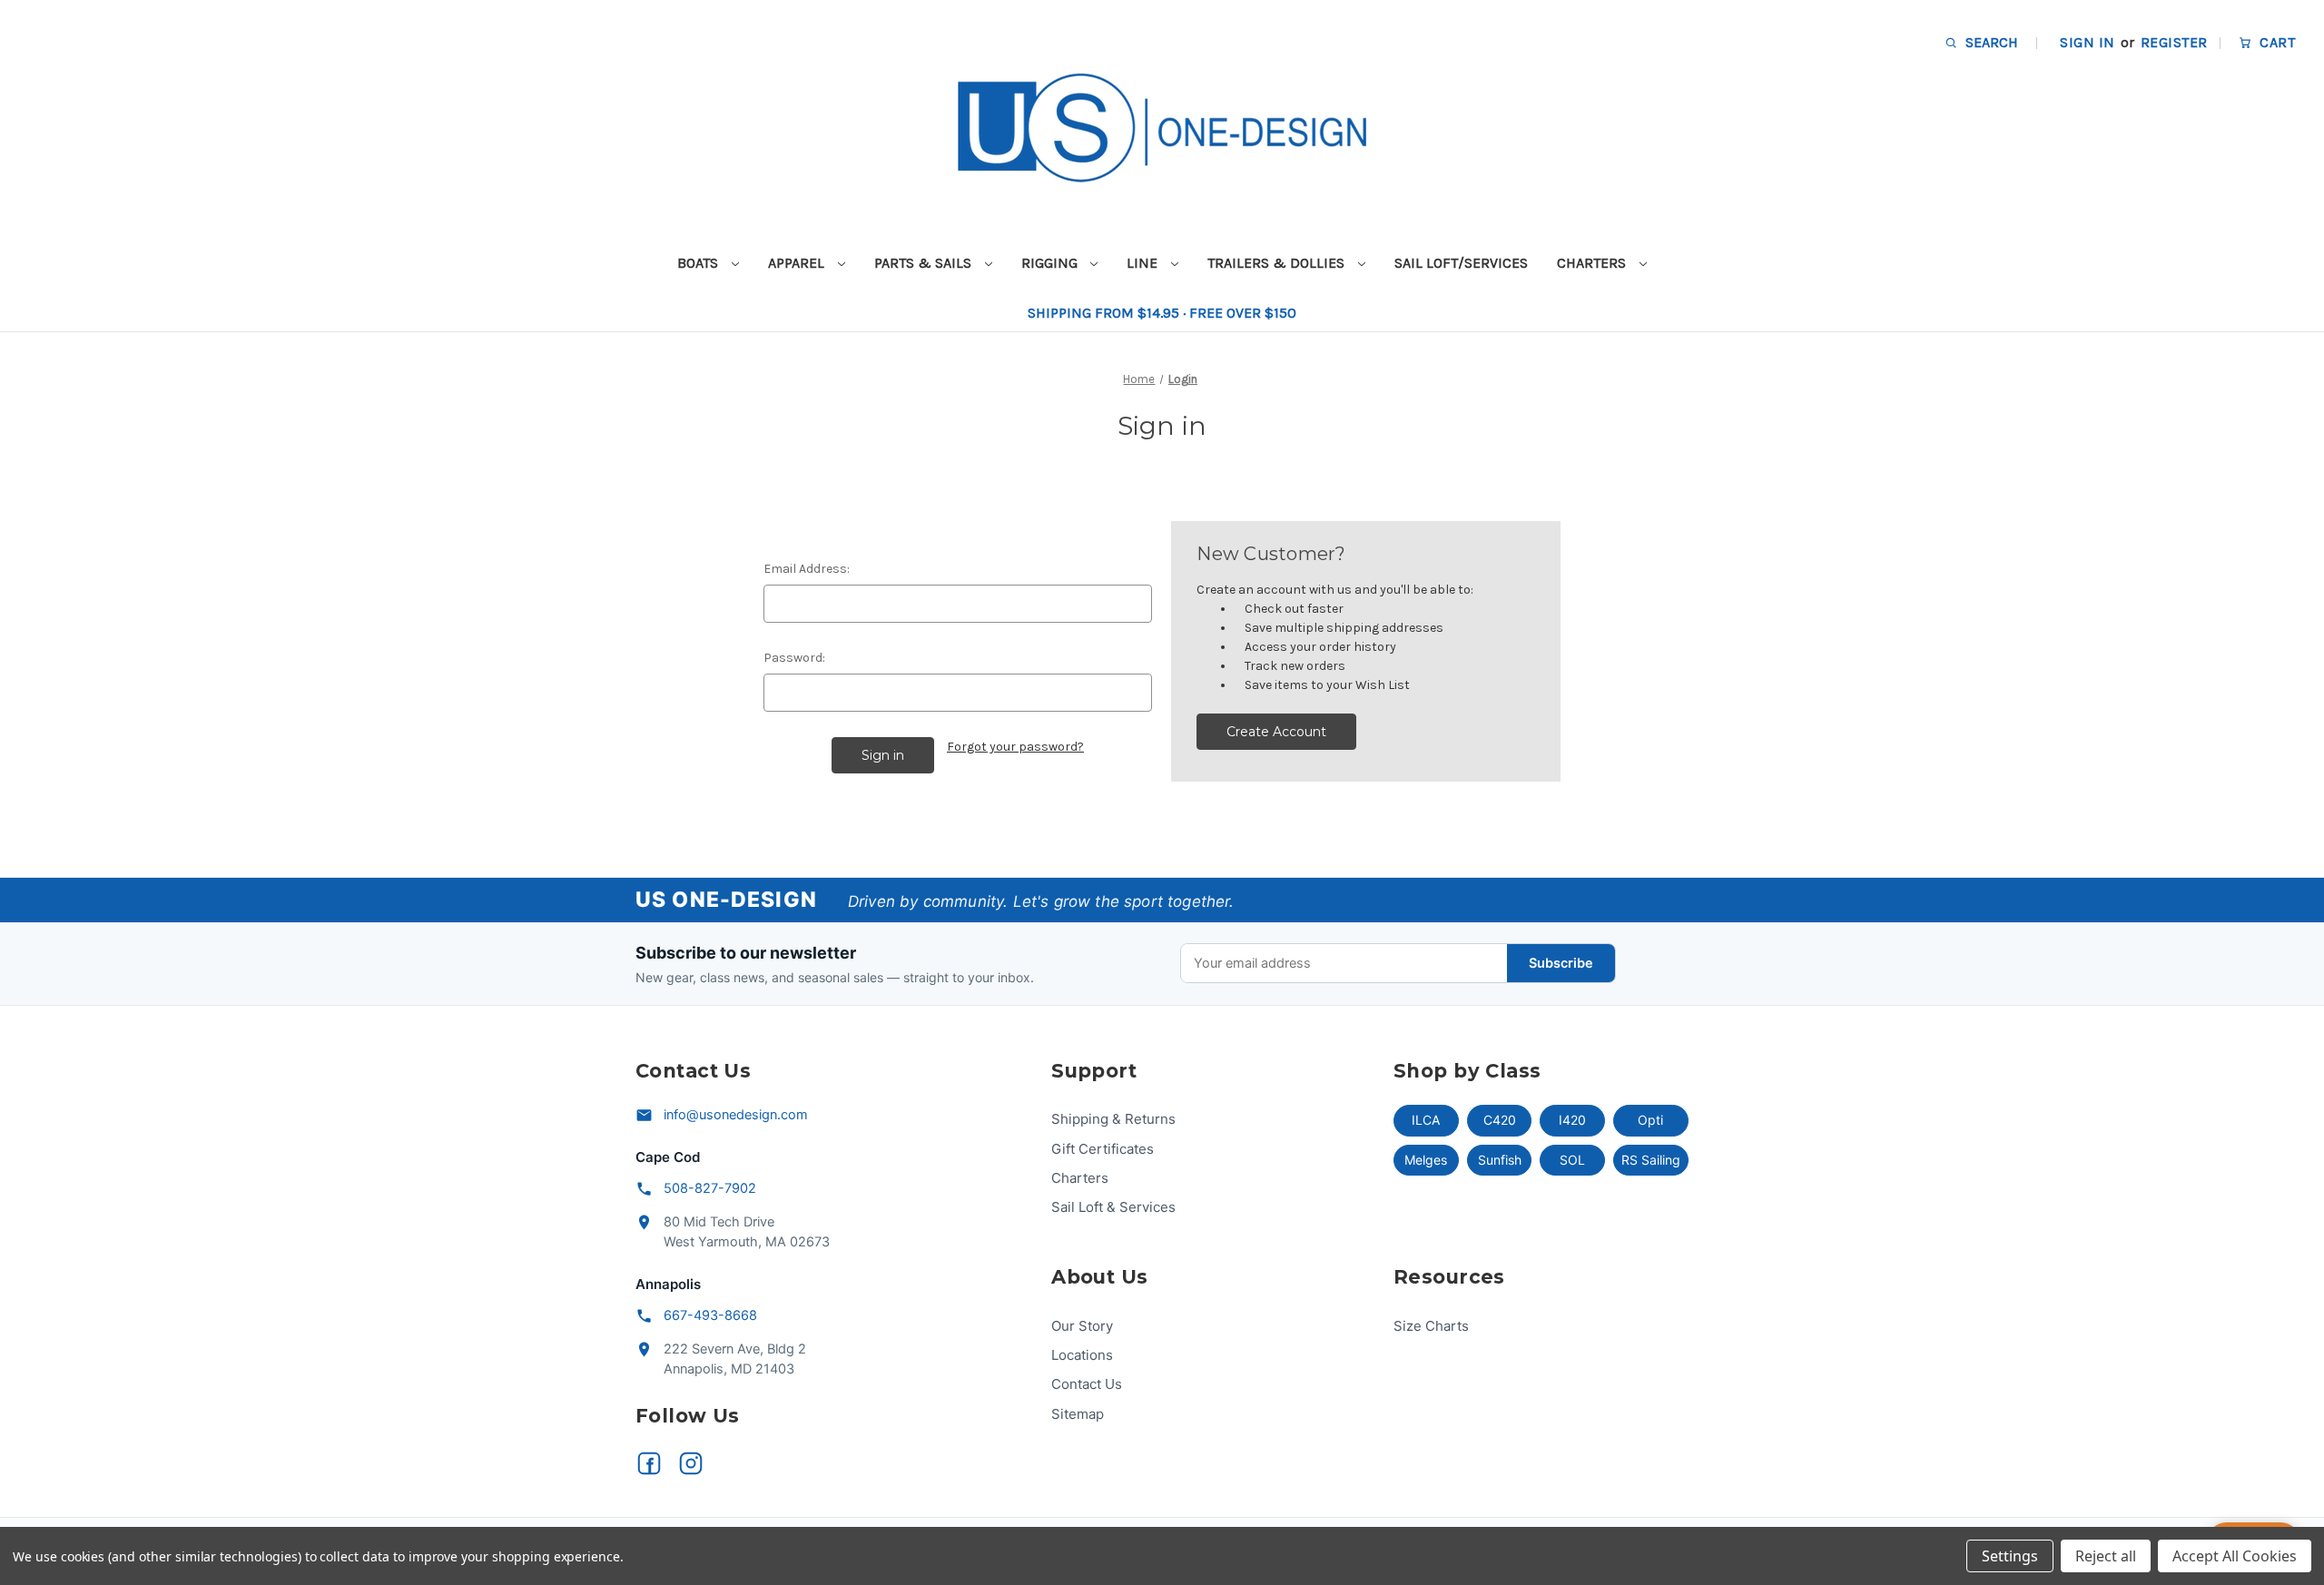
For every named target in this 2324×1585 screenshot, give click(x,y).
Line (1144, 263)
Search (1990, 42)
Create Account (1276, 732)
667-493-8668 (710, 1315)
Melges (1426, 1160)
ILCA (1426, 1120)
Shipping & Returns (1113, 1119)
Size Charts (1431, 1326)
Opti (1650, 1120)
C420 (1500, 1120)
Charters (1593, 263)
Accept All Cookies (2235, 1556)
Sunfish (1500, 1160)
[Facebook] (649, 1463)
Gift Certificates (1103, 1149)
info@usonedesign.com (736, 1115)
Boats (699, 263)
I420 (1572, 1120)
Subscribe (1561, 963)
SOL (1572, 1160)
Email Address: (807, 569)
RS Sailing (1651, 1160)
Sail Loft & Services (1113, 1207)
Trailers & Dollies (1278, 263)
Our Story (1082, 1326)
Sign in (2087, 42)
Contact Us (1087, 1384)
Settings (2010, 1556)
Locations (1082, 1355)
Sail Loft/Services (1461, 263)
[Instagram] (691, 1463)
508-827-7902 (710, 1188)
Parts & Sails (925, 263)
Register (2174, 42)
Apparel (798, 263)
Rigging (1051, 263)
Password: (794, 658)
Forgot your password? (1015, 747)
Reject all (2106, 1556)
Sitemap (1078, 1414)
